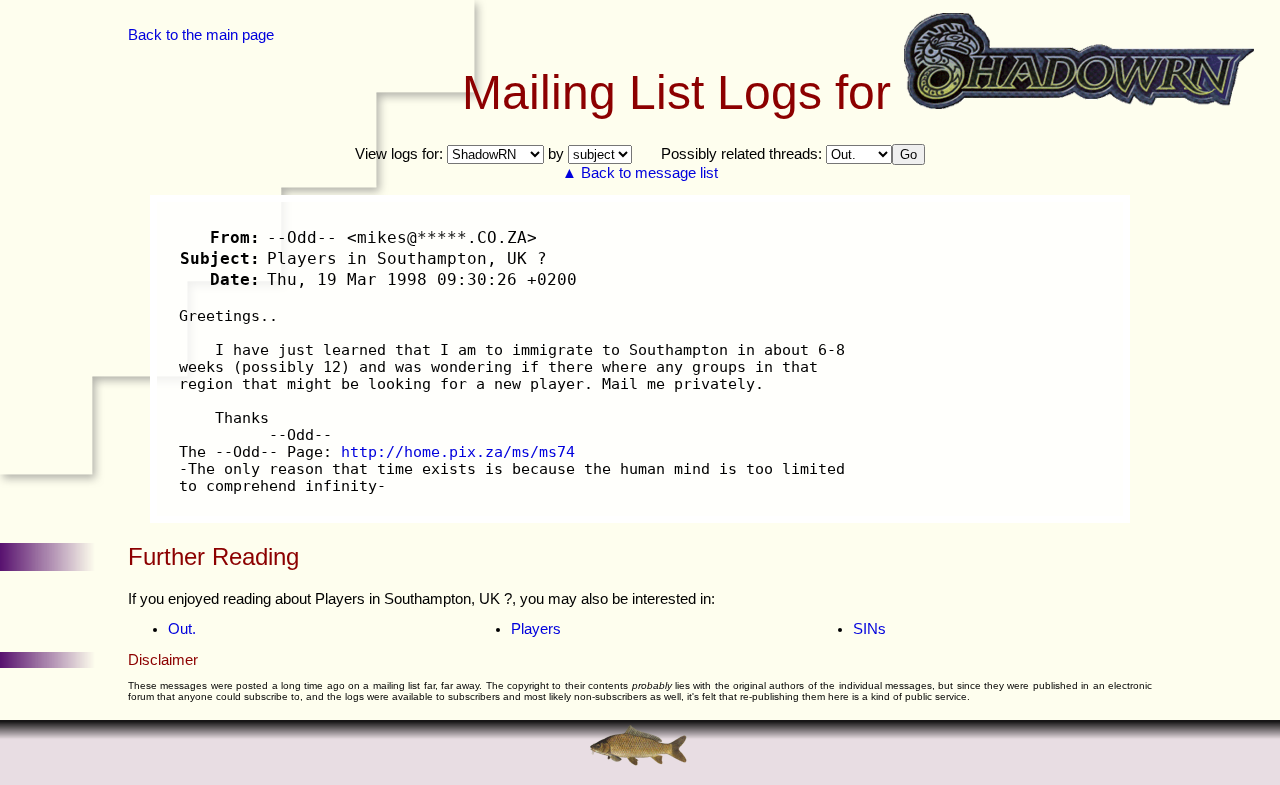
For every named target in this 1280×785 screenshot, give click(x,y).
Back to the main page (201, 35)
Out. (182, 629)
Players (536, 629)
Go (908, 154)
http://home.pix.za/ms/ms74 (458, 451)
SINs (869, 629)
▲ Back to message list (640, 173)
